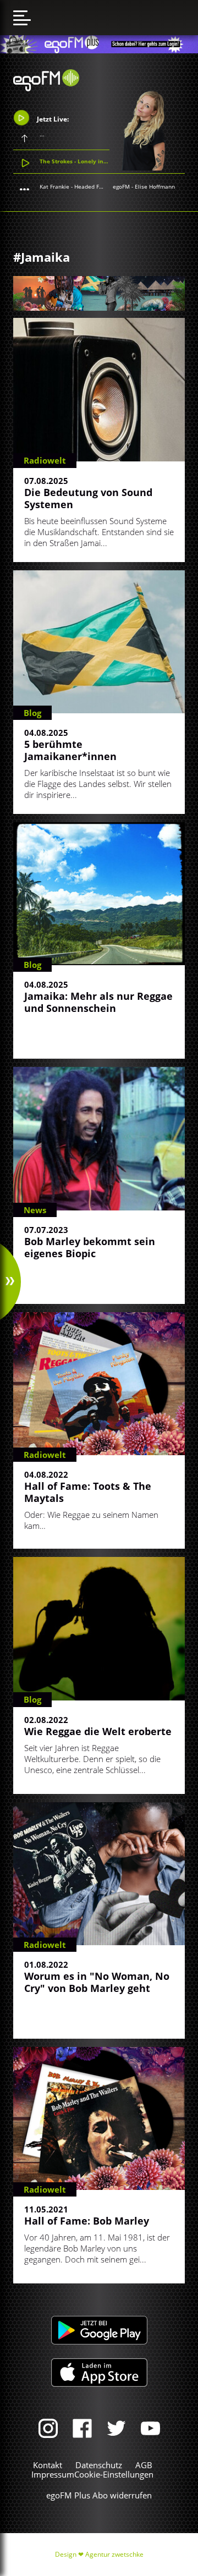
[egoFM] (46, 88)
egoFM (121, 186)
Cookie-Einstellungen (114, 2474)
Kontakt (48, 2465)
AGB (144, 2465)
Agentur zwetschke (114, 2554)
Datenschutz (99, 2465)
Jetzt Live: (52, 119)
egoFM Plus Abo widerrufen (99, 2495)
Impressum (53, 2474)
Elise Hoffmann (155, 186)
